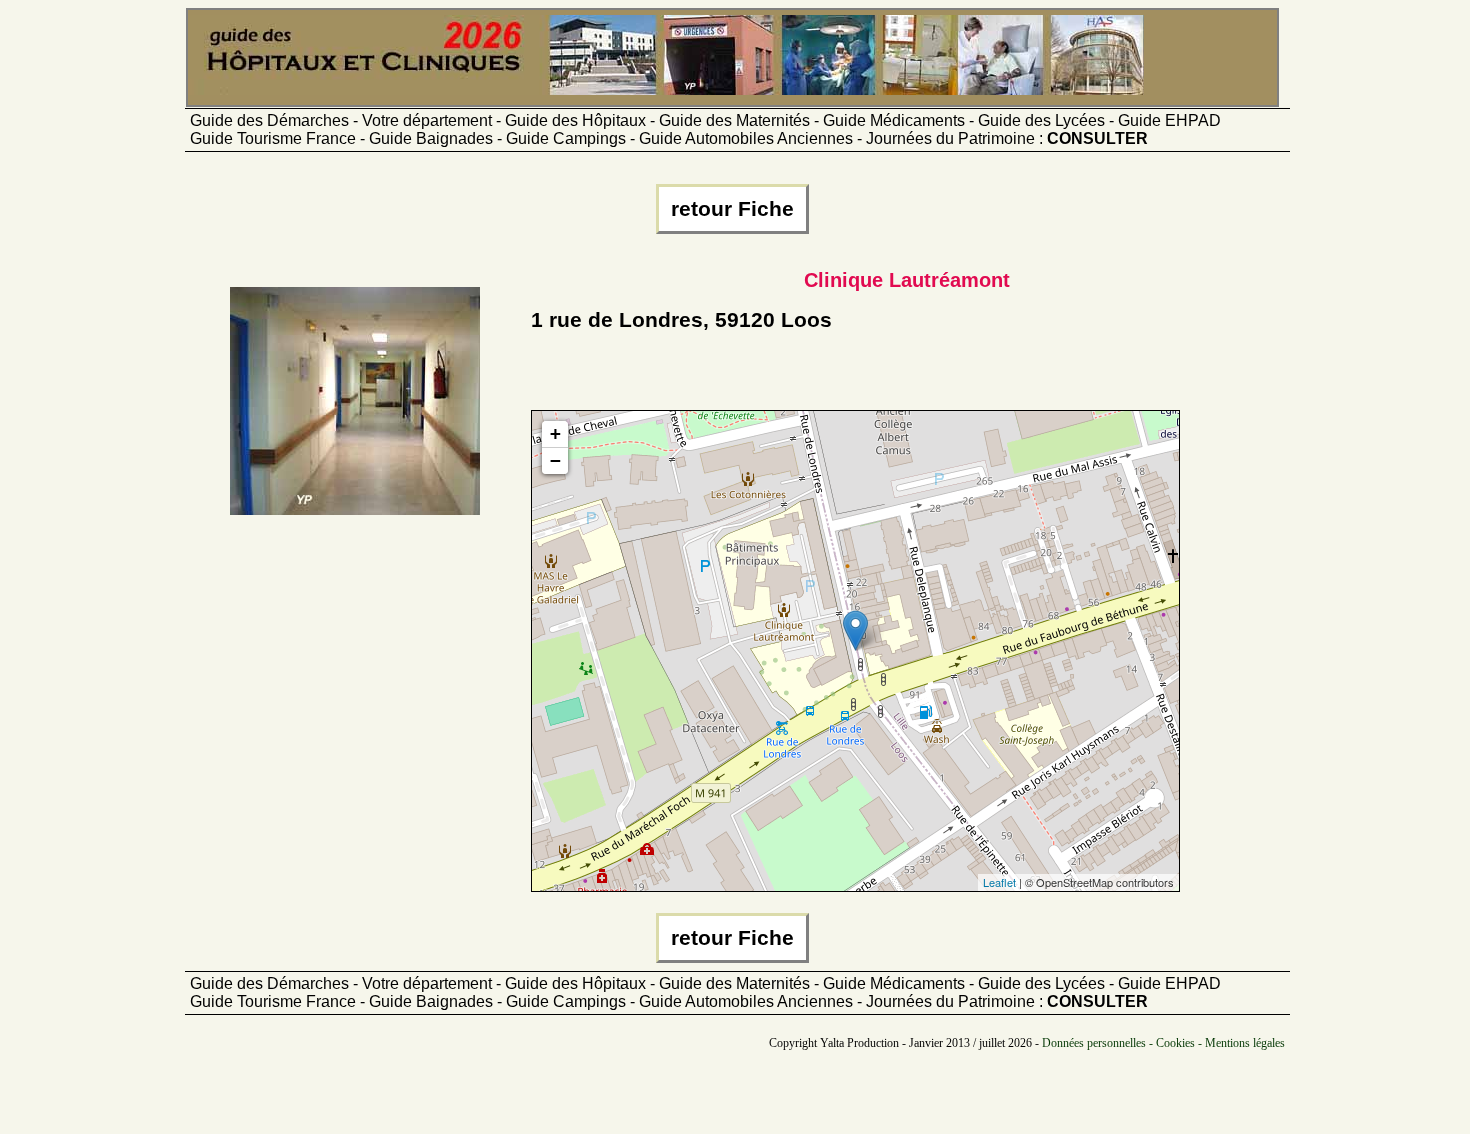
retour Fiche (732, 209)
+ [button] (555, 433)
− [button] (555, 460)
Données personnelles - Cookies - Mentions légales (1163, 1043)
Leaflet (999, 882)
